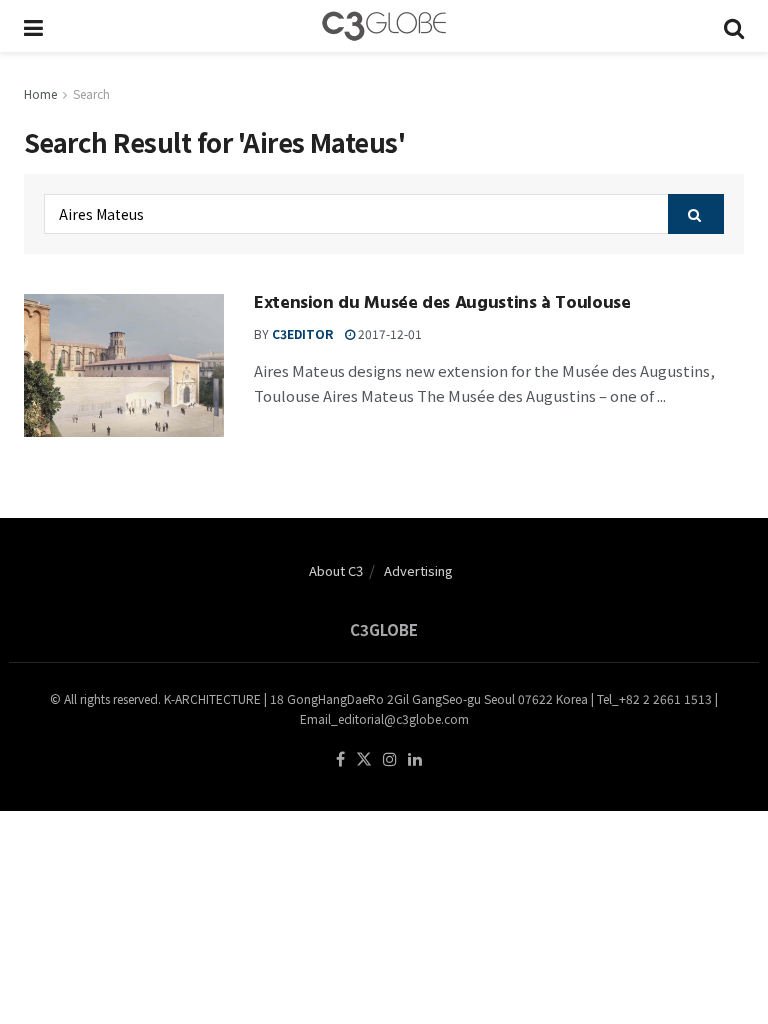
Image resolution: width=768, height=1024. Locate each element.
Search (91, 93)
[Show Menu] (33, 26)
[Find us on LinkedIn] (415, 759)
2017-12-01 (388, 333)
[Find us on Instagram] (390, 759)
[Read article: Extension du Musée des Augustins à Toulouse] (124, 365)
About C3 (336, 570)
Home (40, 93)
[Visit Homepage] (384, 26)
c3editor (302, 333)
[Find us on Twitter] (364, 759)
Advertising (418, 570)
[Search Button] (734, 26)
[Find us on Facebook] (340, 759)
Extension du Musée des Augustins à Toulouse (442, 305)
